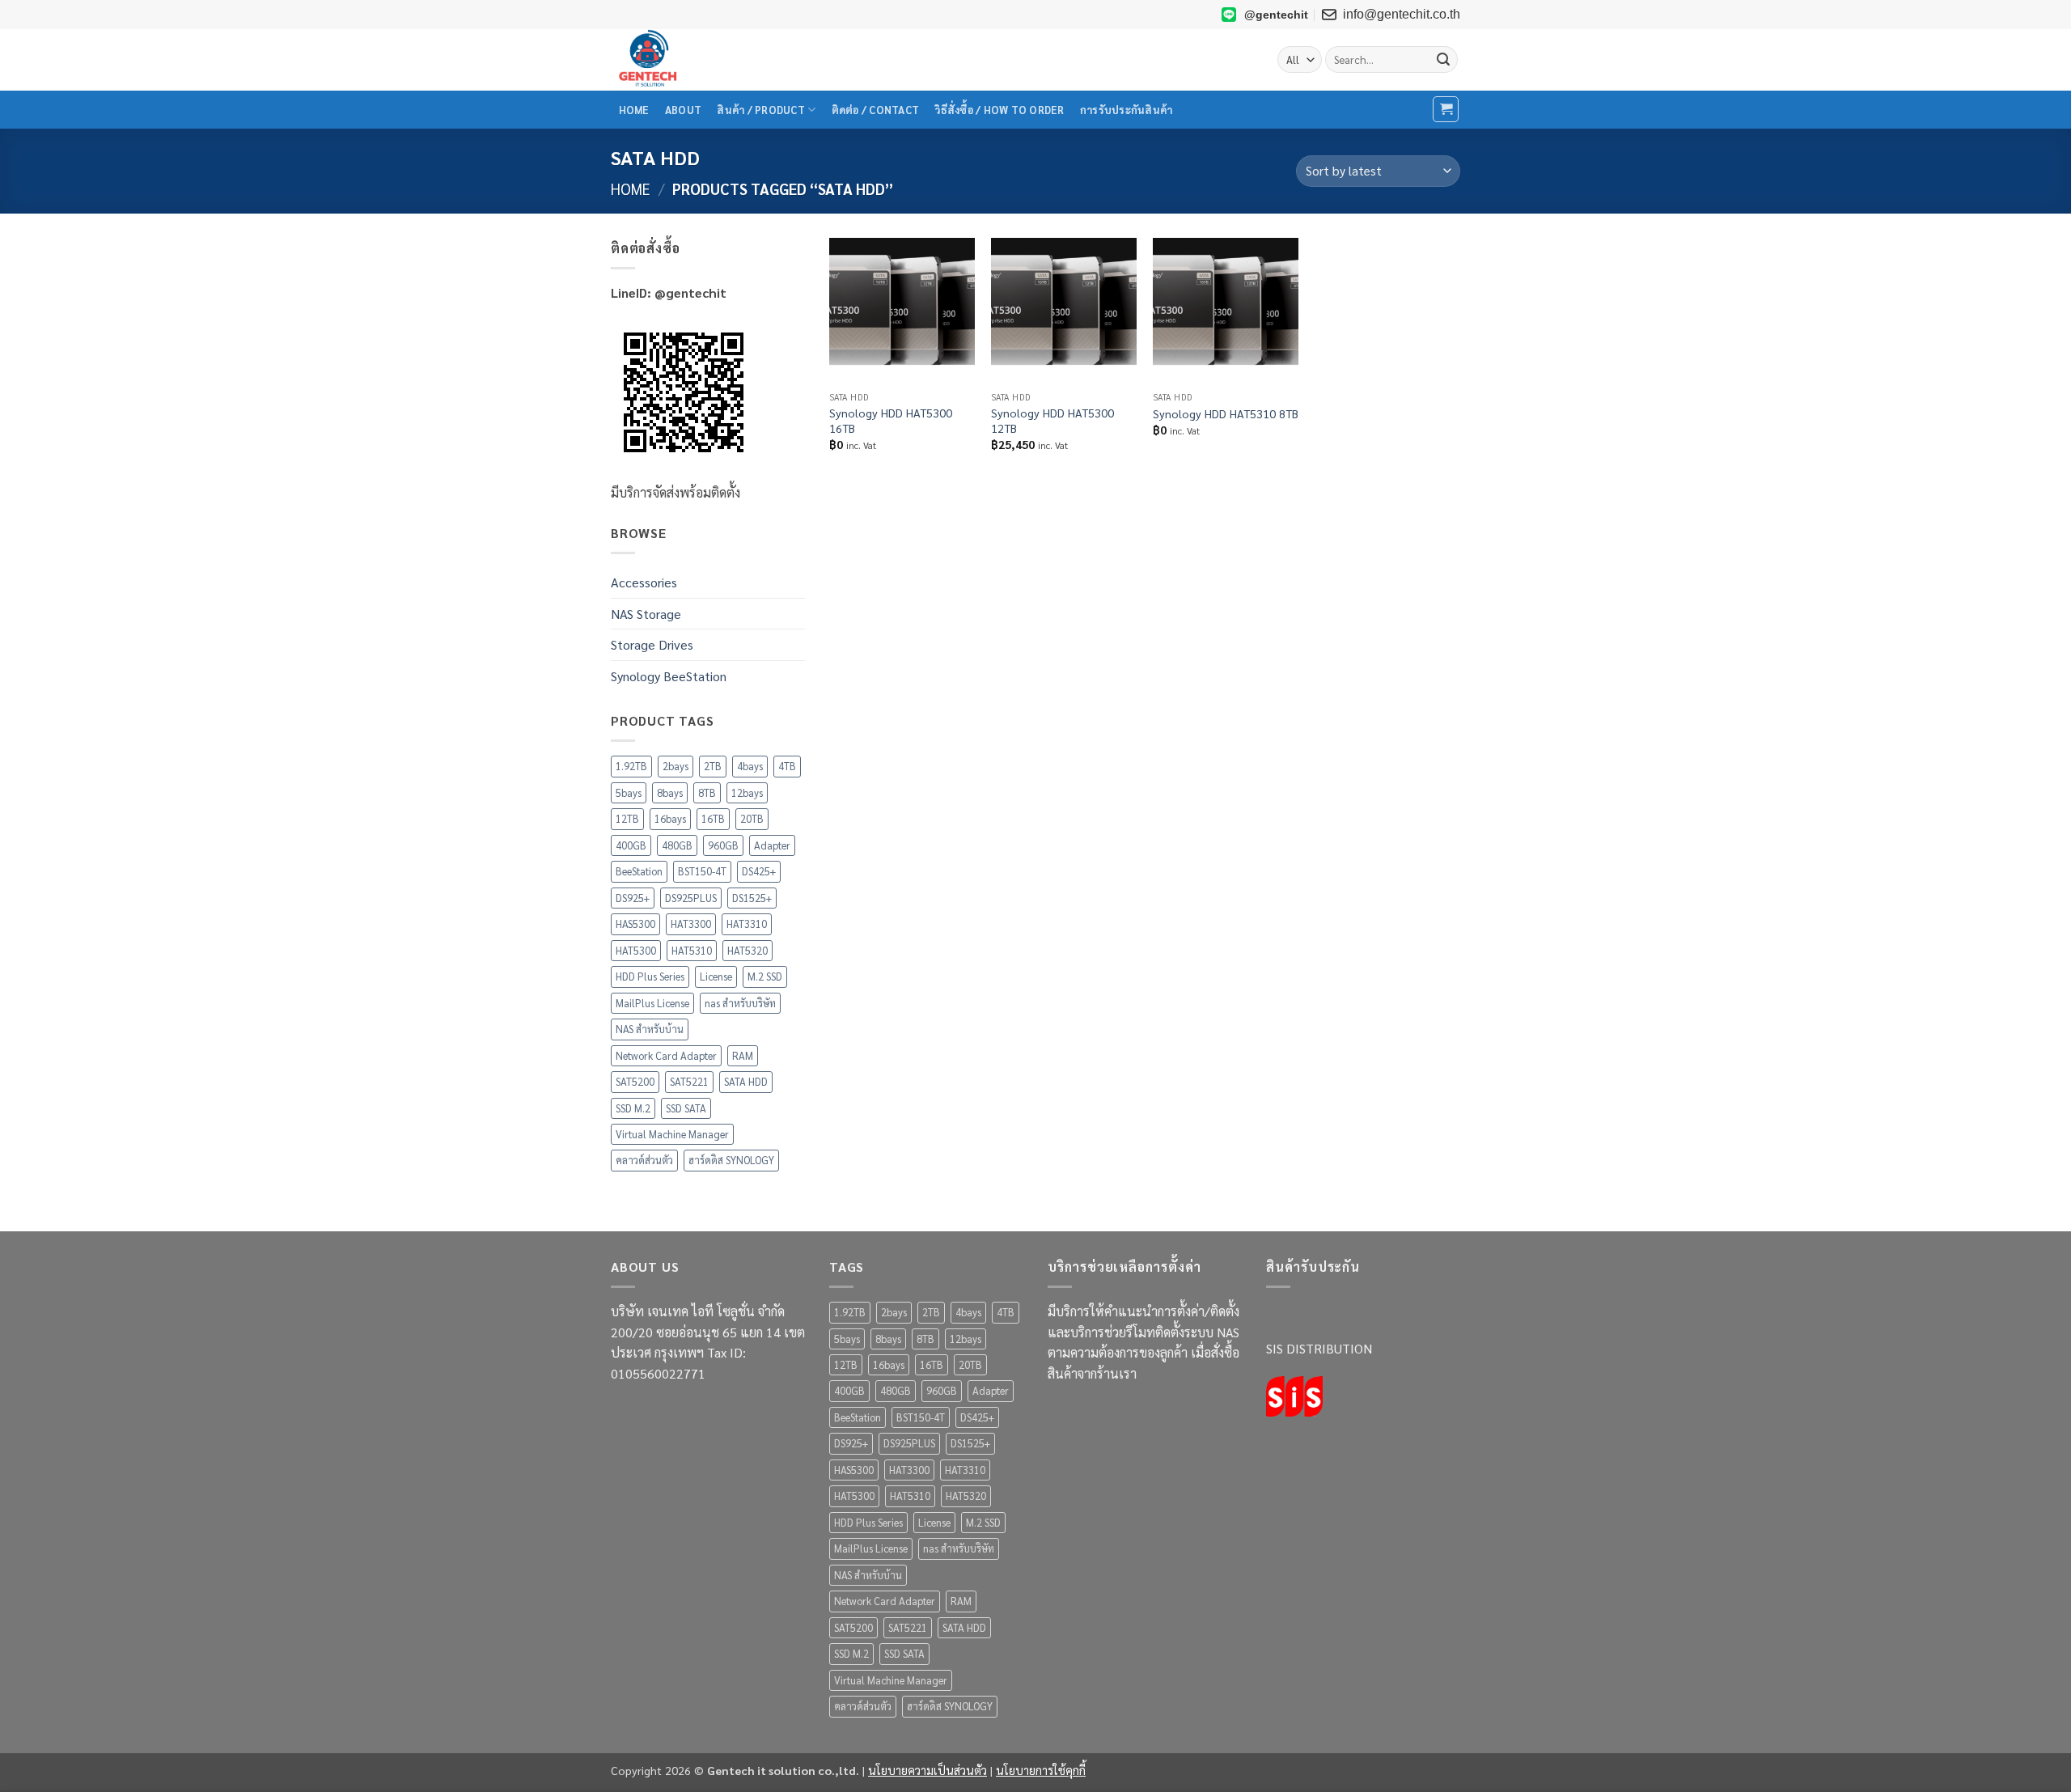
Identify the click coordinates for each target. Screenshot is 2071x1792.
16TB (713, 818)
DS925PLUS (691, 898)
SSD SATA (686, 1108)
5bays (629, 792)
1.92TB (631, 766)
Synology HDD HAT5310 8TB (1226, 413)
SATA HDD (746, 1081)
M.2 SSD (765, 976)
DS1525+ (752, 898)
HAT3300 (691, 924)
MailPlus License (652, 1003)
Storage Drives (652, 644)
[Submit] (1443, 60)
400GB (631, 845)
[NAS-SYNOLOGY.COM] (692, 60)
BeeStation (639, 871)
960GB (723, 845)
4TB (787, 766)
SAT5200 (635, 1081)
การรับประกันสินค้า (1127, 110)
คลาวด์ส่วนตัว (644, 1160)
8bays (670, 792)
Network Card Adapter (666, 1055)
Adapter (772, 845)
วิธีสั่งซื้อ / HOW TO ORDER (999, 110)
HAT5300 (636, 950)
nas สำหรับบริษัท (740, 1003)
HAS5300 (635, 924)
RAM (743, 1055)
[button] (1446, 109)
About (683, 110)
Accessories (644, 582)
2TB (713, 766)
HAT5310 (692, 950)
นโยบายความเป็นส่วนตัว (928, 1770)
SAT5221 (689, 1081)
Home (634, 110)
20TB (752, 818)
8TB (707, 792)
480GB (677, 845)
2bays (676, 766)
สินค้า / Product (761, 110)
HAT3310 (747, 924)
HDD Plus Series (650, 976)
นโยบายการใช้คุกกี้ (1041, 1770)
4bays (750, 766)
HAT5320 (748, 950)
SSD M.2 (633, 1108)
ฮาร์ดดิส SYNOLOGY (731, 1160)
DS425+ (759, 871)
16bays (670, 818)
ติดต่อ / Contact (876, 110)
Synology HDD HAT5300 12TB (1052, 420)
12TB (627, 818)
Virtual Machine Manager (672, 1134)
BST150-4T (702, 871)
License (716, 976)
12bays (747, 792)
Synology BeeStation (669, 676)
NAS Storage (646, 614)
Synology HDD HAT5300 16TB (891, 420)
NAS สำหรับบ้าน (650, 1029)
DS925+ (633, 898)
